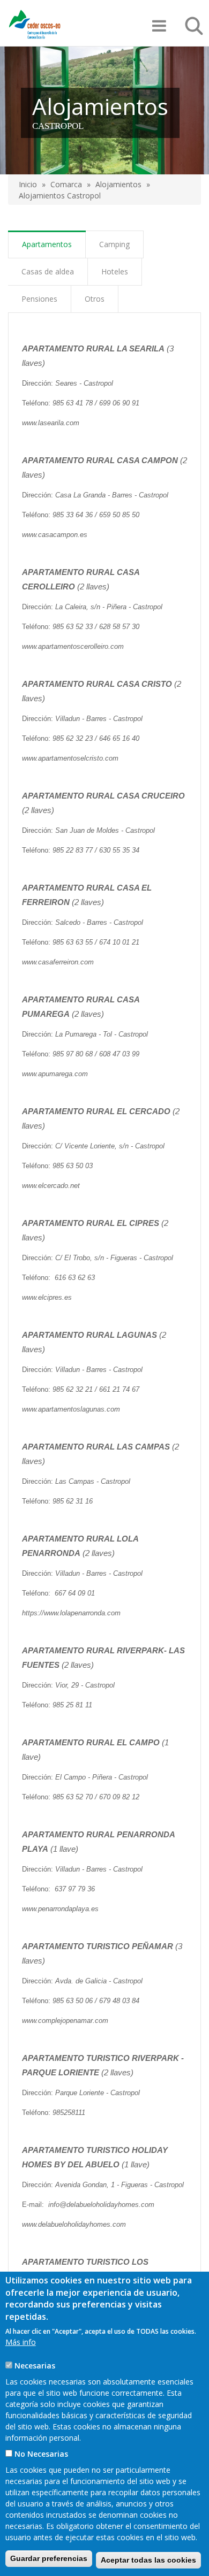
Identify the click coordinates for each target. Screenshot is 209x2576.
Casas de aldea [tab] (48, 271)
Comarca (66, 184)
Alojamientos (118, 184)
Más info (21, 2342)
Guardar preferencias (49, 2558)
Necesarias (35, 2366)
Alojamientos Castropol (60, 195)
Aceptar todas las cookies (148, 2560)
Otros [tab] (95, 299)
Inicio (28, 184)
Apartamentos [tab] (47, 244)
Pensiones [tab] (39, 299)
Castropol (58, 126)
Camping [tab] (114, 244)
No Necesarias (41, 2454)
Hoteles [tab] (115, 271)
